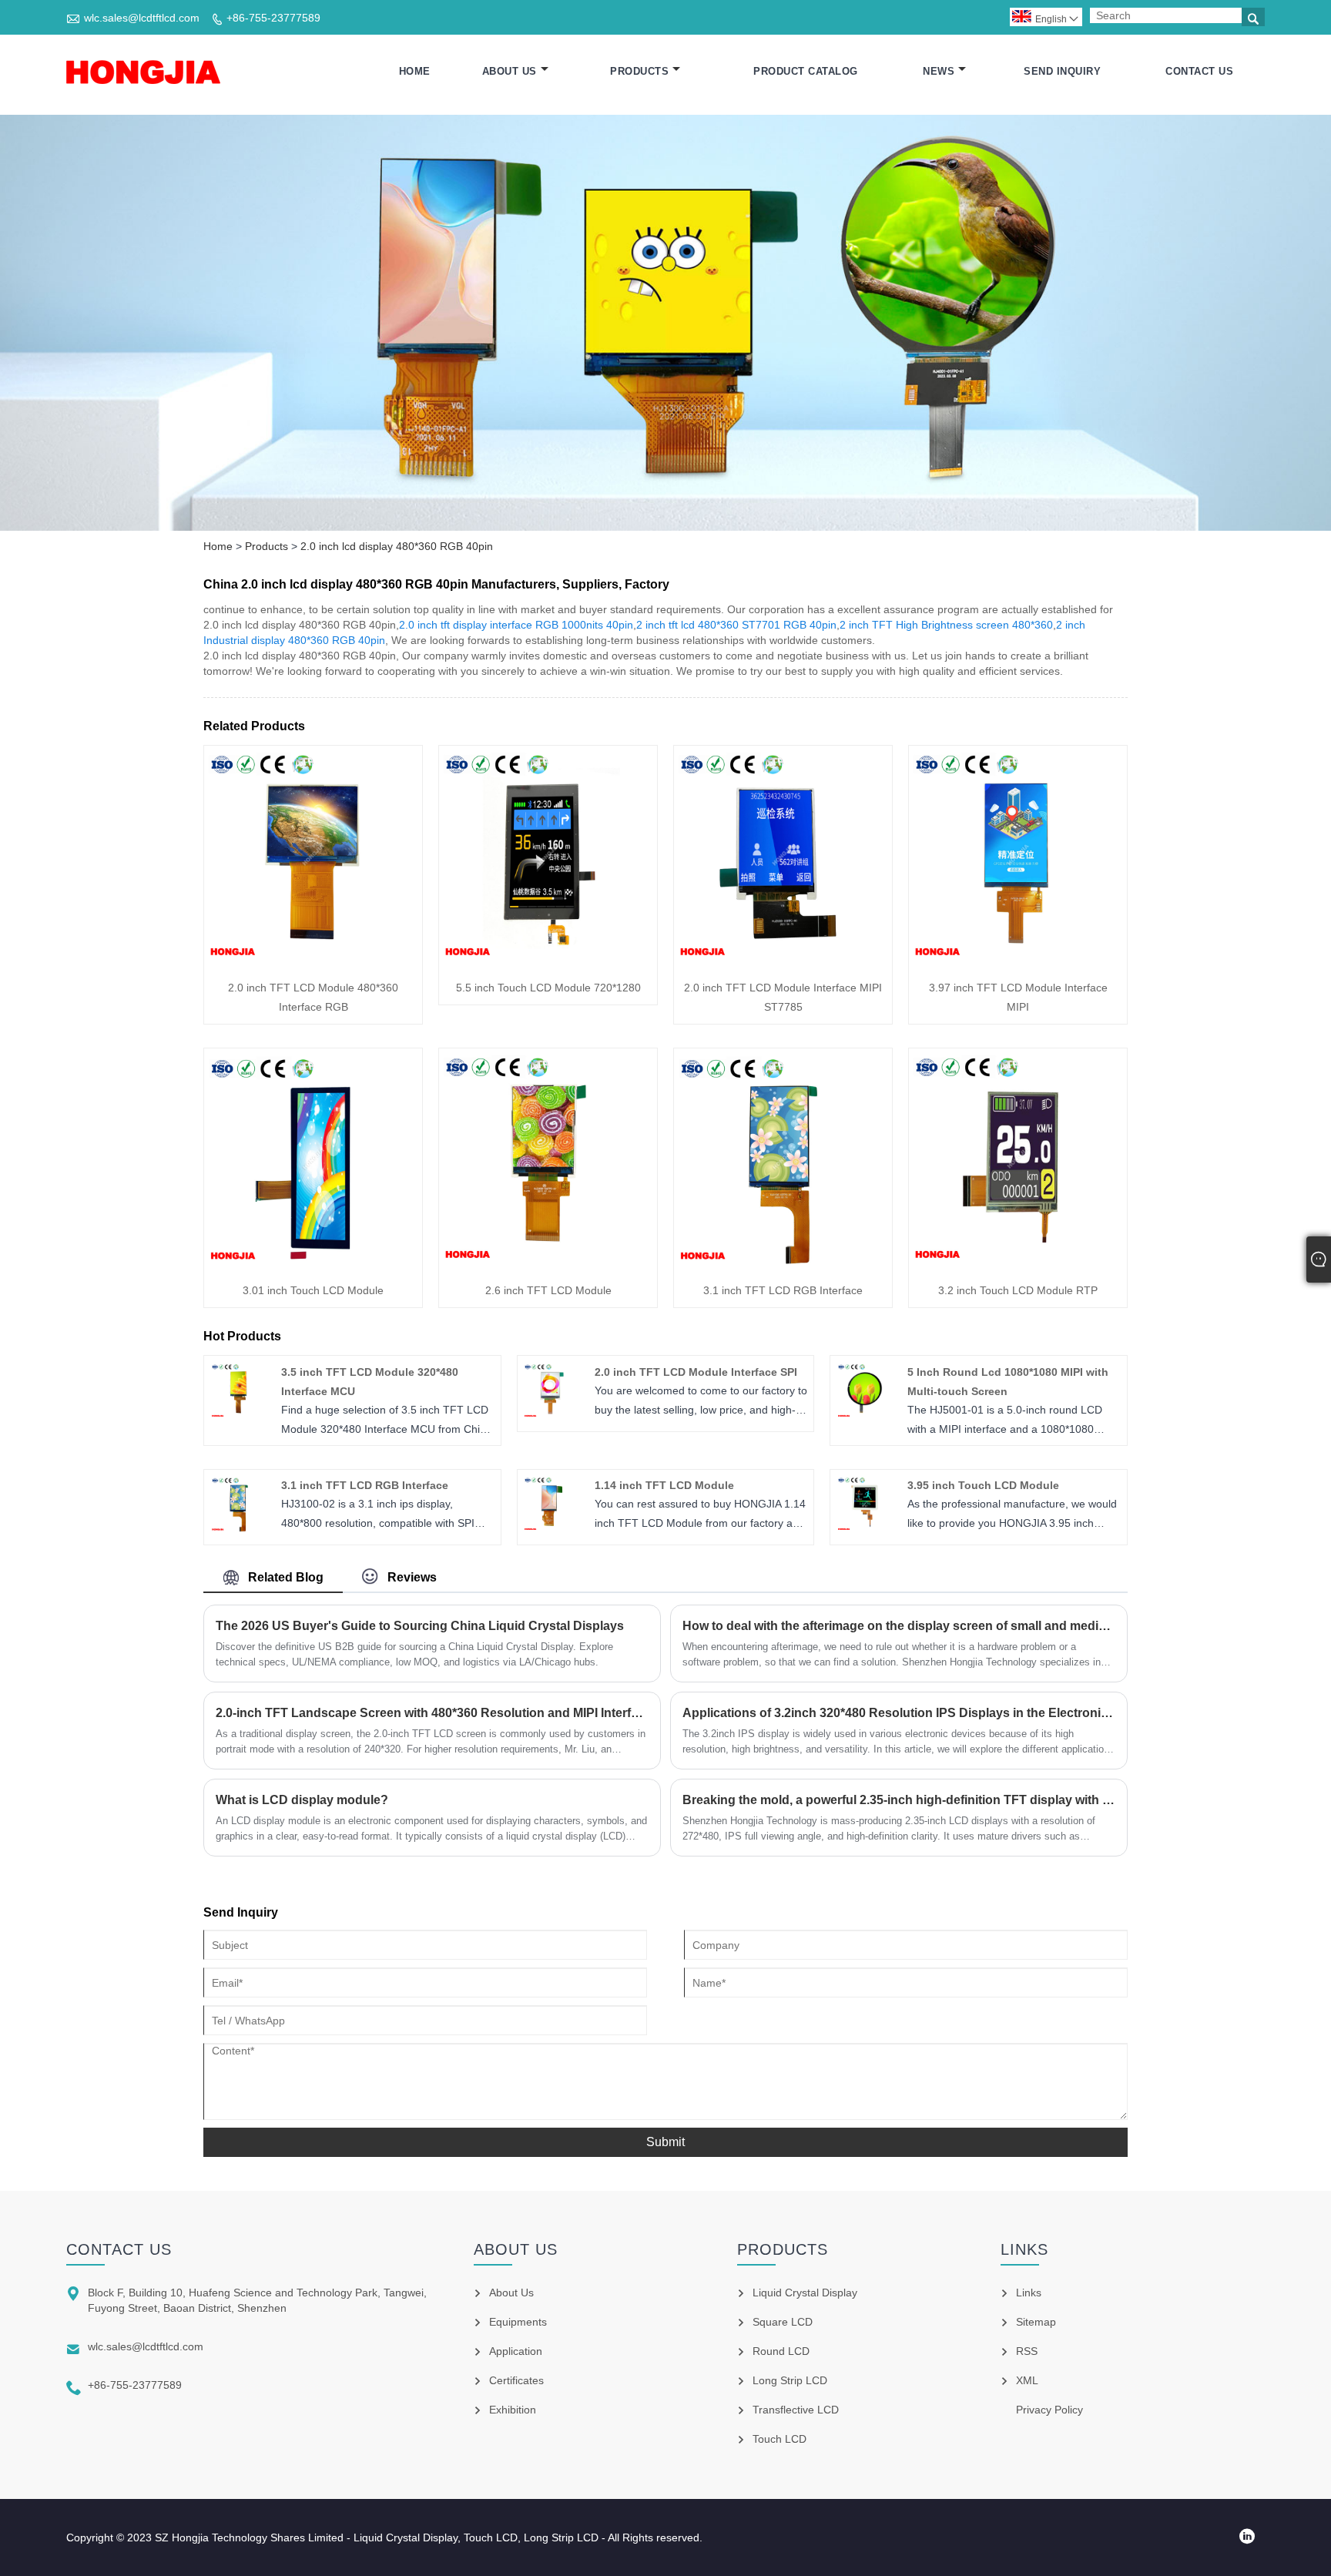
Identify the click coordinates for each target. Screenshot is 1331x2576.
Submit (665, 2142)
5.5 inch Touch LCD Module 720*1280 (548, 988)
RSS (1027, 2351)
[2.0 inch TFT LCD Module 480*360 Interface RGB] (313, 960)
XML (1027, 2380)
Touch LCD (779, 2439)
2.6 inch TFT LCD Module (548, 1290)
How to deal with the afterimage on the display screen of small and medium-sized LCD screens (899, 1626)
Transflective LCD (796, 2410)
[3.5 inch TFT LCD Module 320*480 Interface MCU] (239, 1415)
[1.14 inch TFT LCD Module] (552, 1528)
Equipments (518, 2322)
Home (415, 71)
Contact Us (1199, 71)
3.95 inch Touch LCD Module (983, 1485)
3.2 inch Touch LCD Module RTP (1018, 1290)
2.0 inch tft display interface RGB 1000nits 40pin (516, 625)
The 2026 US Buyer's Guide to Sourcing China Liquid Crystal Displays (420, 1626)
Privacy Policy (1049, 2410)
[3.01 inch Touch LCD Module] (313, 1263)
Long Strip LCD (790, 2380)
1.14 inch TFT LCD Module (664, 1485)
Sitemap (1036, 2322)
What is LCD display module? (302, 1800)
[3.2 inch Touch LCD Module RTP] (1018, 1263)
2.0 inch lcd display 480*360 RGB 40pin (397, 546)
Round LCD (781, 2351)
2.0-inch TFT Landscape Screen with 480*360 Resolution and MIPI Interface (432, 1713)
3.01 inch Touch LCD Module (313, 1290)
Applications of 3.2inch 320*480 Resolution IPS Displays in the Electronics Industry (899, 1713)
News (939, 71)
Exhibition (513, 2410)
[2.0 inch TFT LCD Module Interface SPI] (552, 1415)
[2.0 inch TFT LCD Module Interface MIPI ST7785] (783, 960)
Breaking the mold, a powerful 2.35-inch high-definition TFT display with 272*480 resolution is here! (899, 1800)
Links (1029, 2293)
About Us (510, 71)
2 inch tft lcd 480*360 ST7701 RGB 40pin (736, 625)
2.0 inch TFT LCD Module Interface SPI (696, 1372)
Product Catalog (806, 71)
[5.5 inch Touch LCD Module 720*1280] (548, 960)
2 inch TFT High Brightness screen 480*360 (946, 625)
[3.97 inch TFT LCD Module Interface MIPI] (1018, 960)
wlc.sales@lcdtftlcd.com (142, 18)
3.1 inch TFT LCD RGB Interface (783, 1290)
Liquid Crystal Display (805, 2293)
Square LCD (783, 2322)
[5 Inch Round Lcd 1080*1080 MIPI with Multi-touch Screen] (865, 1415)
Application (516, 2351)
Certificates (516, 2380)
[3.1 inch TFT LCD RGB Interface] (783, 1263)
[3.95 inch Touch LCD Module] (865, 1528)
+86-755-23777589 (273, 18)
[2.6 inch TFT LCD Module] (548, 1263)
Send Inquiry (1062, 71)
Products (639, 71)
